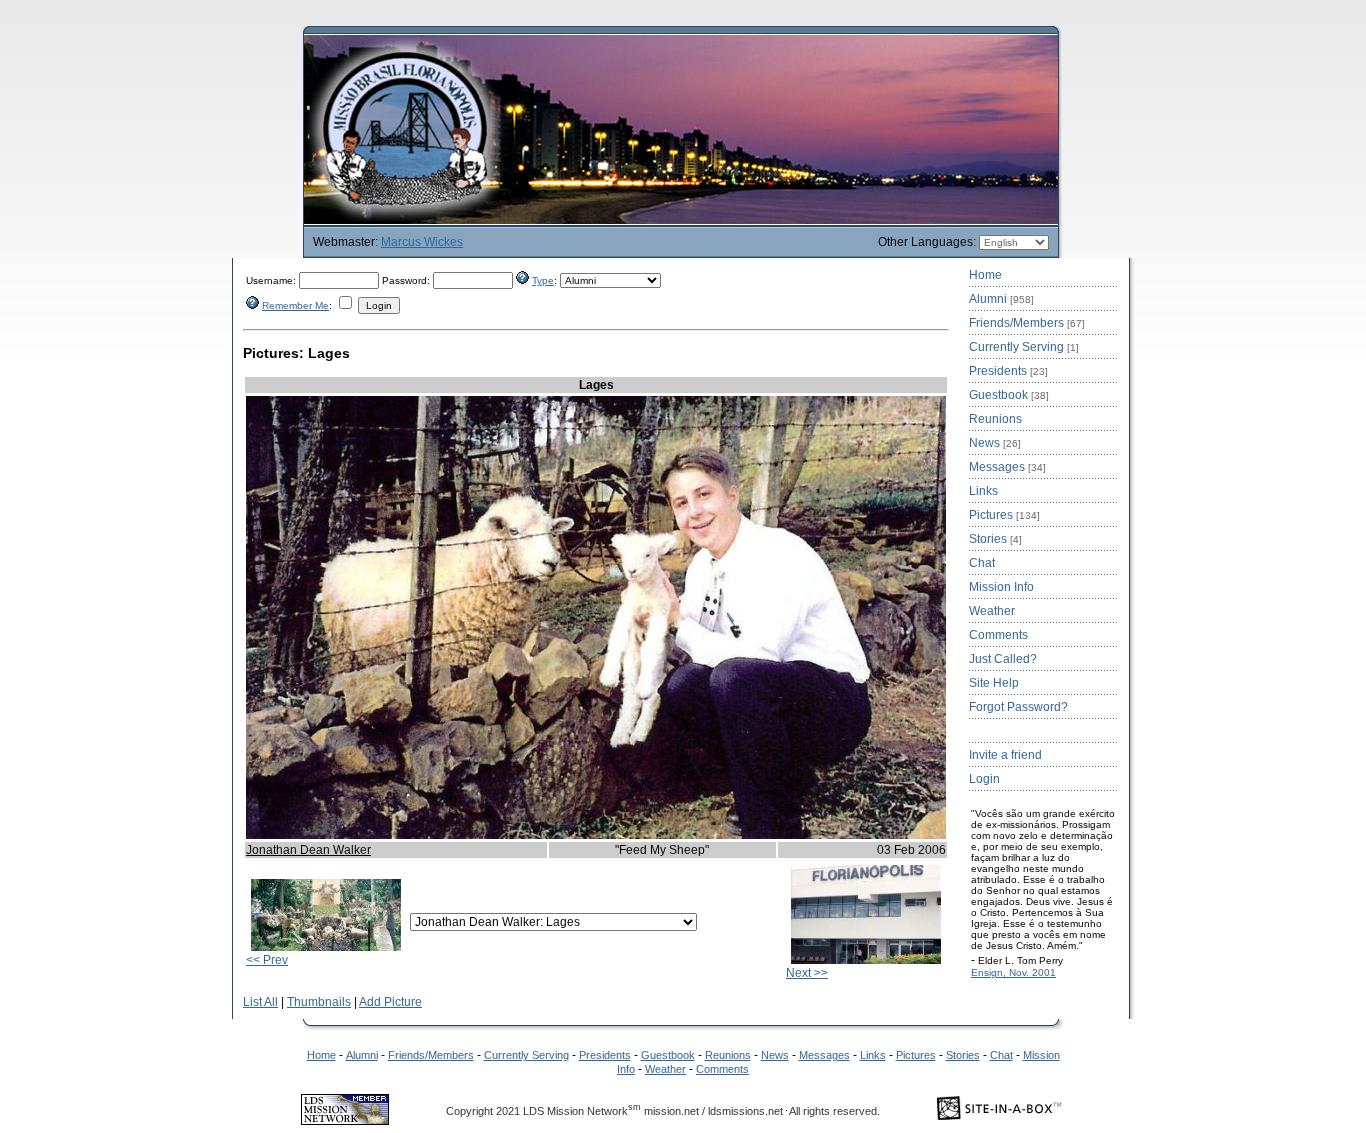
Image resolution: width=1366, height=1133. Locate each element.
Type (543, 280)
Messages (1007, 467)
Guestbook (1009, 395)
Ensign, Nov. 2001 (1013, 972)
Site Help (994, 683)
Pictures (1004, 515)
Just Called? (1003, 659)
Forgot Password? (1018, 707)
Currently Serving (1024, 347)
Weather (992, 611)
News (995, 443)
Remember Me (295, 305)
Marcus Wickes (422, 242)
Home (985, 275)
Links (983, 491)
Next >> (807, 973)
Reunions (995, 419)
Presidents (1008, 371)
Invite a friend (1005, 755)
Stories (995, 539)
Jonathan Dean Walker (308, 850)
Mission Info (1001, 587)
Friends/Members (1027, 323)
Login (984, 779)
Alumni (1001, 299)
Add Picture (390, 1002)
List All (260, 1002)
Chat (982, 563)
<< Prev (267, 960)
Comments (998, 635)
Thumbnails (319, 1002)
